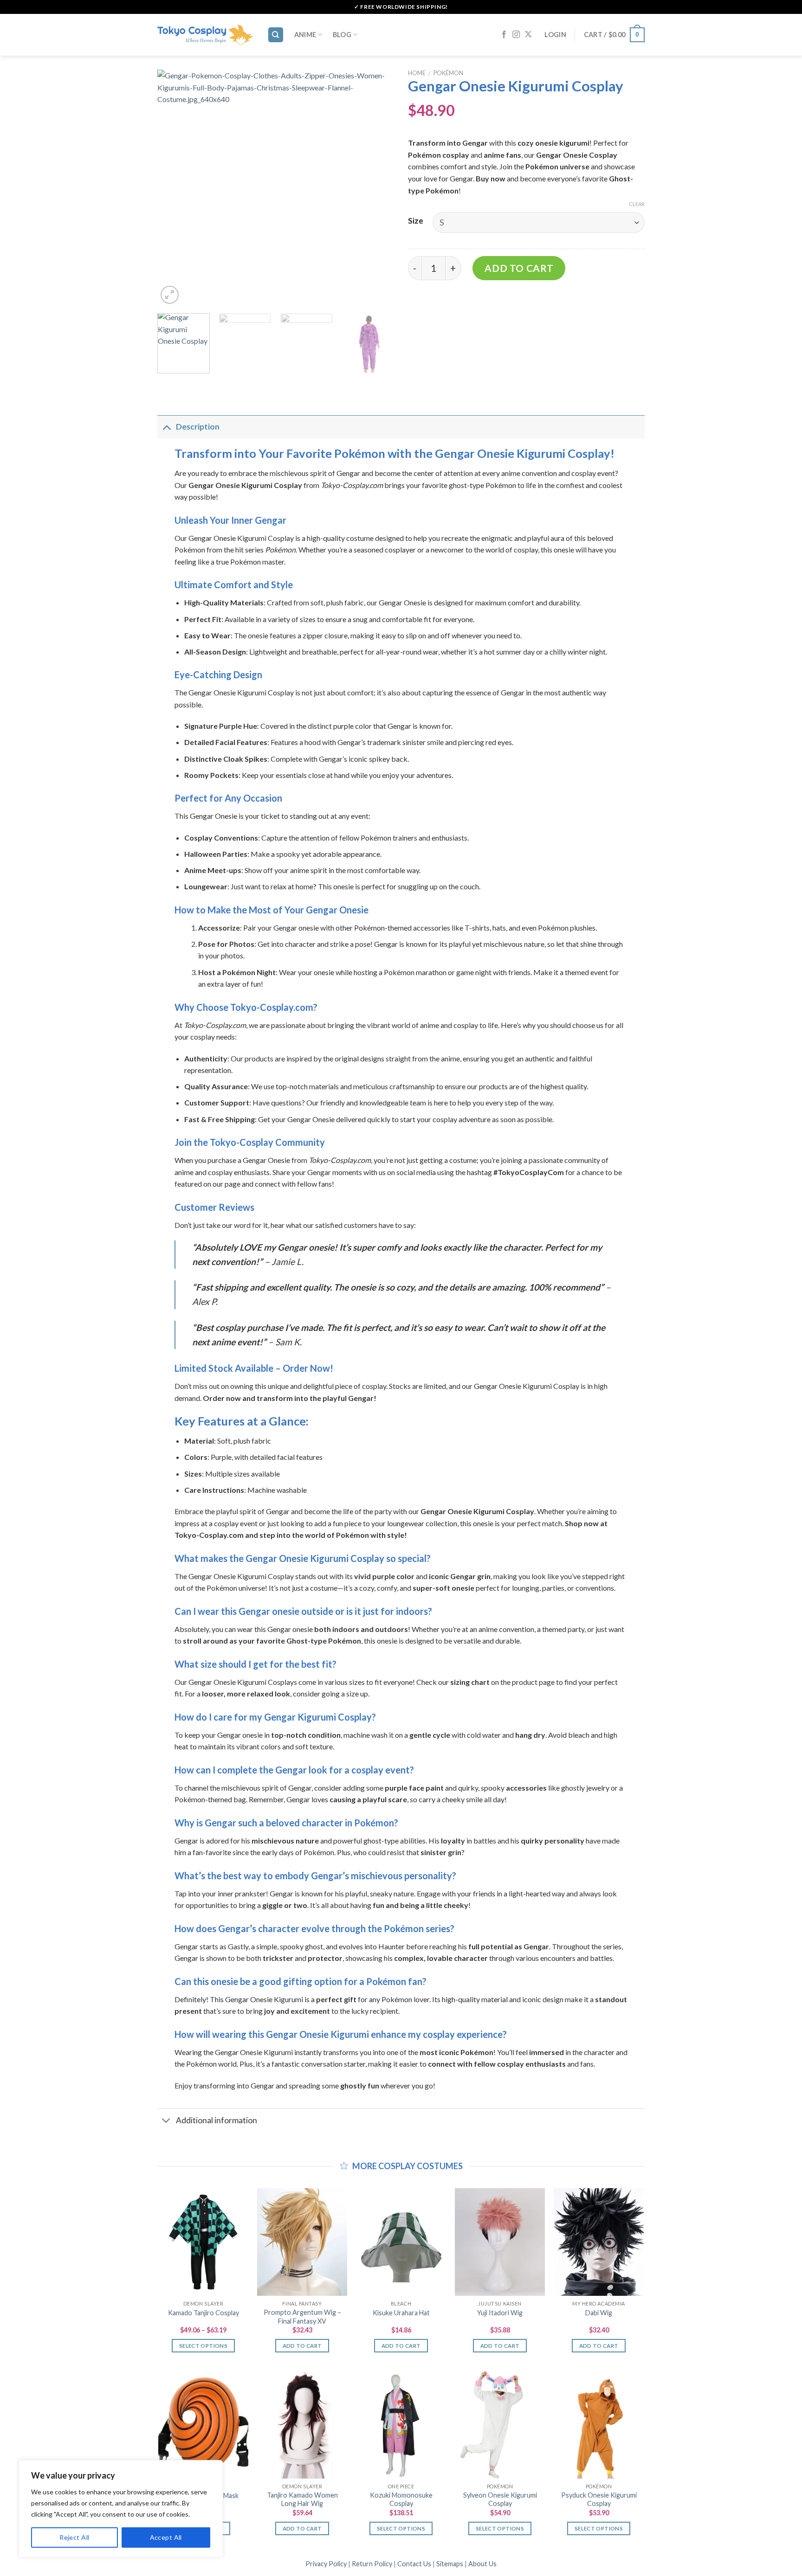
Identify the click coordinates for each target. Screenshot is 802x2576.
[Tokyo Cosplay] (205, 35)
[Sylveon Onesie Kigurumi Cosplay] (500, 2425)
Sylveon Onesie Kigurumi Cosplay (500, 2499)
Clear (637, 204)
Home (417, 73)
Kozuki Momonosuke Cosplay (401, 2499)
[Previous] (174, 188)
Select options (203, 2346)
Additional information (217, 2120)
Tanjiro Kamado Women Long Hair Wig (302, 2499)
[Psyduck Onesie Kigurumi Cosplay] (598, 2425)
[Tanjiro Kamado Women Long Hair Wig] (302, 2425)
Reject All (74, 2537)
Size (416, 221)
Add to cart (519, 268)
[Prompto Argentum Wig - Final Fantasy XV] (302, 2242)
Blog (342, 35)
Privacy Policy (326, 2564)
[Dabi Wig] (598, 2242)
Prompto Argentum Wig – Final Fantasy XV (302, 2317)
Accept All (166, 2537)
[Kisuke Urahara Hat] (401, 2242)
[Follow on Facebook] (504, 35)
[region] (121, 2509)
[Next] (378, 188)
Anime (305, 35)
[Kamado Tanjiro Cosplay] (203, 2242)
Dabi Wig (599, 2313)
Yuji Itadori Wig (500, 2313)
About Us (482, 2564)
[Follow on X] (528, 35)
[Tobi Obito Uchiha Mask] (203, 2425)
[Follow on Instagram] (516, 35)
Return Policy (372, 2564)
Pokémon (448, 73)
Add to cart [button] (302, 2346)
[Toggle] (166, 427)
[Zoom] (170, 295)
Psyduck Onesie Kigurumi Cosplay (599, 2499)
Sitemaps (450, 2564)
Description (198, 427)
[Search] (276, 35)
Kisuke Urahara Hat (401, 2313)
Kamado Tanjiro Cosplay (204, 2313)
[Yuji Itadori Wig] (500, 2242)
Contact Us (414, 2564)
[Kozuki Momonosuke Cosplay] (401, 2425)
